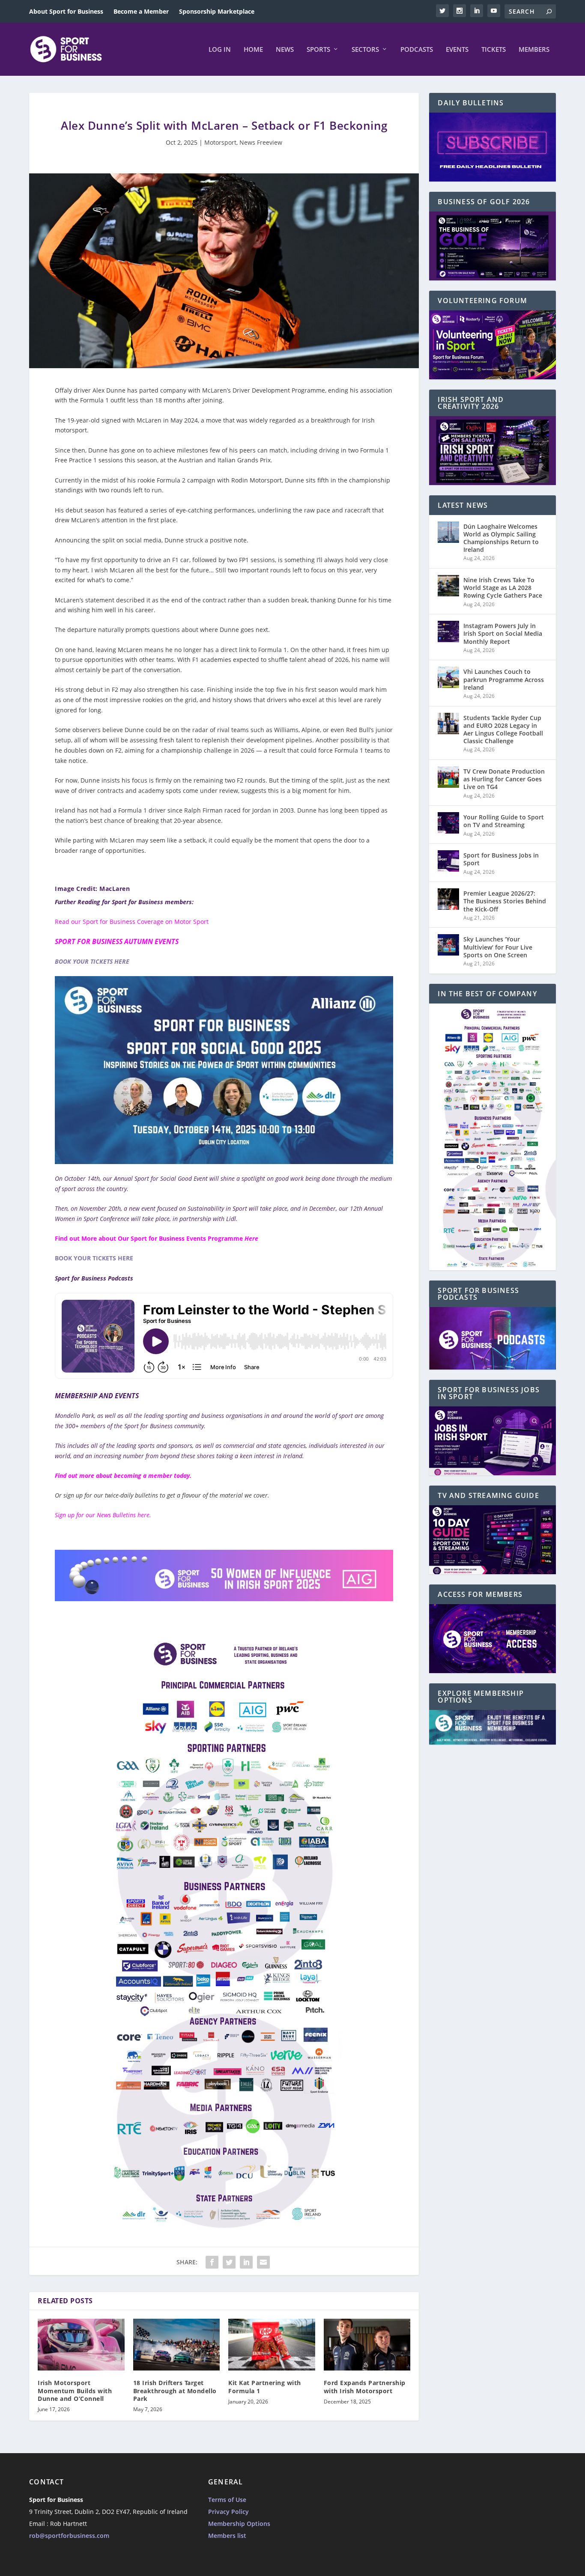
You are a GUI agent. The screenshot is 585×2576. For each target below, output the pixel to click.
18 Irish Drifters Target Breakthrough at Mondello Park (175, 2390)
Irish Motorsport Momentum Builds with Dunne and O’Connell (75, 2390)
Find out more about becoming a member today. (123, 1476)
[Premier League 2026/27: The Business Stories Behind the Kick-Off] (448, 899)
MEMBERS (534, 50)
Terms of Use (227, 2500)
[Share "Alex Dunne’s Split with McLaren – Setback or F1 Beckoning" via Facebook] (212, 2262)
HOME (253, 50)
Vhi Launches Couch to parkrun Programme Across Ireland (504, 679)
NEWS (285, 50)
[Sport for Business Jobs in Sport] (448, 861)
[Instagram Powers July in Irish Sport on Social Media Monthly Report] (448, 631)
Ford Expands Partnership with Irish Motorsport (365, 2387)
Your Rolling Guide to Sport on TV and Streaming (504, 821)
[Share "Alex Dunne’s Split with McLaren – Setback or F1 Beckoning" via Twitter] (229, 2262)
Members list (227, 2536)
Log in (220, 50)
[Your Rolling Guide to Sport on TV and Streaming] (448, 823)
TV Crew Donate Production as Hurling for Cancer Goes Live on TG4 (504, 779)
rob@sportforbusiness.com (69, 2536)
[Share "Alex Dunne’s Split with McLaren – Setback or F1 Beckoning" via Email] (263, 2262)
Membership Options (239, 2524)
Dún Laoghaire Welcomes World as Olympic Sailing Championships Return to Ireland (501, 538)
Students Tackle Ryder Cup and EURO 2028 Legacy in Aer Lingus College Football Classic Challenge (503, 730)
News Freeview (261, 142)
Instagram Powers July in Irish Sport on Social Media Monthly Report (503, 633)
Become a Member (141, 11)
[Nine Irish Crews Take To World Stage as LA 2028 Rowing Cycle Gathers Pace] (448, 586)
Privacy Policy (228, 2512)
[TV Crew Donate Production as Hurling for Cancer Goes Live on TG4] (448, 777)
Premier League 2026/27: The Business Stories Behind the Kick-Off (505, 901)
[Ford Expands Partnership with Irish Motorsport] (367, 2345)
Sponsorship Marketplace (217, 11)
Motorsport (220, 142)
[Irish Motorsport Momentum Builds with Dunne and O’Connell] (81, 2345)
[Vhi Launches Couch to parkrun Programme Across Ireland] (448, 677)
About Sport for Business (66, 11)
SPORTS (318, 50)
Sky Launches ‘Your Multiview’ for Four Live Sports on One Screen (498, 947)
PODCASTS (417, 50)
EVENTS (457, 50)
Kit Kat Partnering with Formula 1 (265, 2387)
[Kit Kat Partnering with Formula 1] (272, 2345)
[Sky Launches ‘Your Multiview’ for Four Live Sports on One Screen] (448, 945)
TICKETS (494, 50)
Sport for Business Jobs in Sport (501, 859)
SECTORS (365, 50)
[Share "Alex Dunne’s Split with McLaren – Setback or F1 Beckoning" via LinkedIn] (246, 2262)
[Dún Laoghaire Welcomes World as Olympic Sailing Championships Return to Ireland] (448, 532)
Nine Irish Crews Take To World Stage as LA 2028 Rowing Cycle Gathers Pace (503, 588)
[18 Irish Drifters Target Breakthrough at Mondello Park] (177, 2345)
